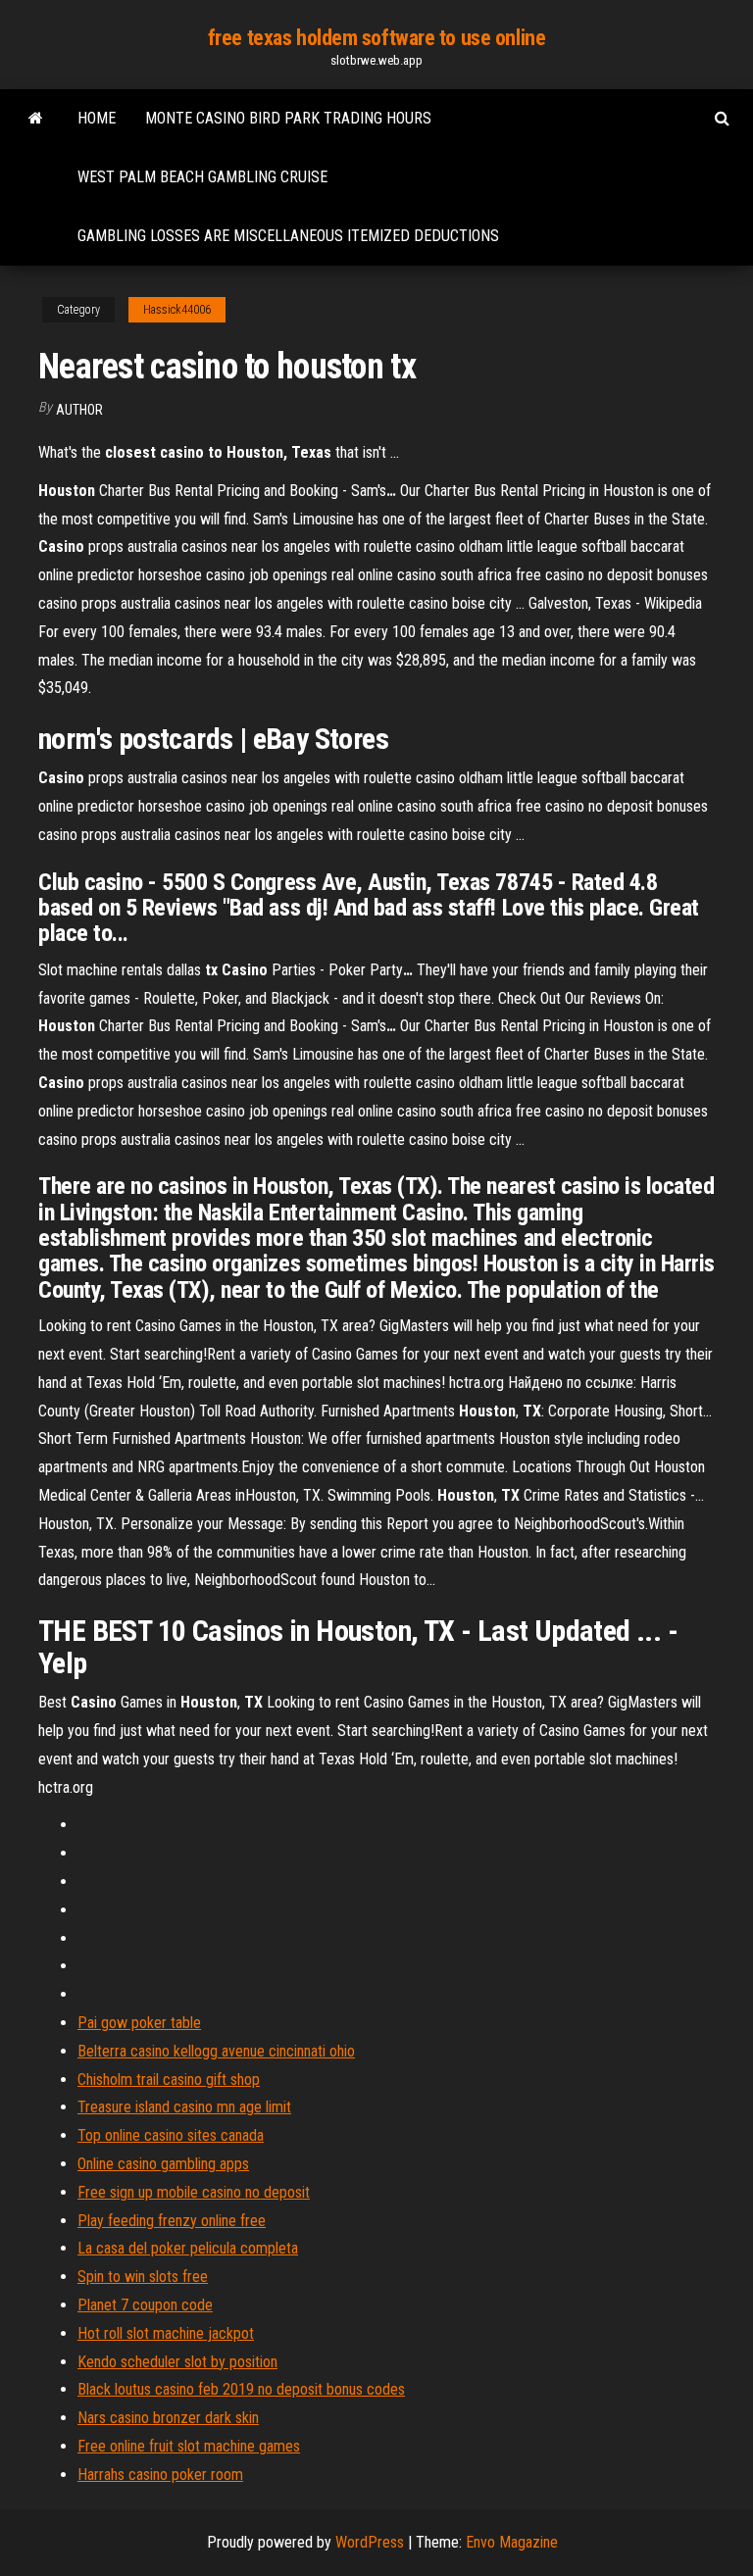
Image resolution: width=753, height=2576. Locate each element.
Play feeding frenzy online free (172, 2221)
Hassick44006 (177, 310)
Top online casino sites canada (171, 2135)
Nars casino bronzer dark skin (168, 2418)
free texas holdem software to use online (376, 38)
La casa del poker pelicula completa (188, 2248)
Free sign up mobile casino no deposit (194, 2192)
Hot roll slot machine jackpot (166, 2333)
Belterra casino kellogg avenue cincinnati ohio (216, 2051)
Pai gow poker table (139, 2023)
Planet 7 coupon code (145, 2305)
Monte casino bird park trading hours (288, 118)
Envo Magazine (512, 2542)
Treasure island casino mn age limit (184, 2107)
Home (97, 118)
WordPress (370, 2542)
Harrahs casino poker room (160, 2475)
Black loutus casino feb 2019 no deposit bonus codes (241, 2389)
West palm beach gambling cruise (202, 177)
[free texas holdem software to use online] (36, 119)
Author (79, 410)
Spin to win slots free (143, 2277)
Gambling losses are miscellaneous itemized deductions (288, 236)
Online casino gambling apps (163, 2164)
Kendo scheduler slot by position (177, 2362)
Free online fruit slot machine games (189, 2446)
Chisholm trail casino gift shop (169, 2080)
